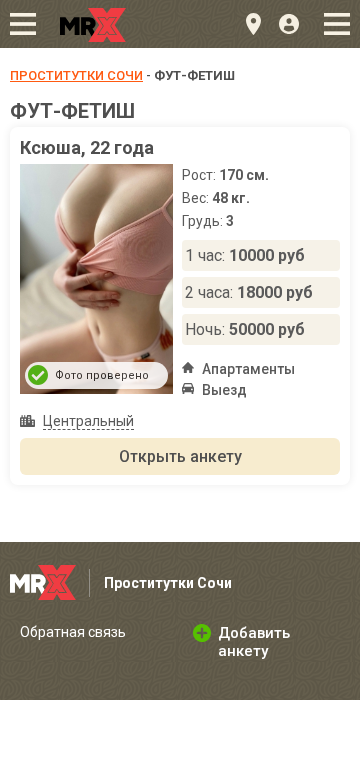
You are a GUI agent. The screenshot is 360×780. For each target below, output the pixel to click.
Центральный (88, 421)
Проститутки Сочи (76, 75)
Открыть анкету (180, 456)
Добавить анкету (254, 642)
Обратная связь (73, 632)
